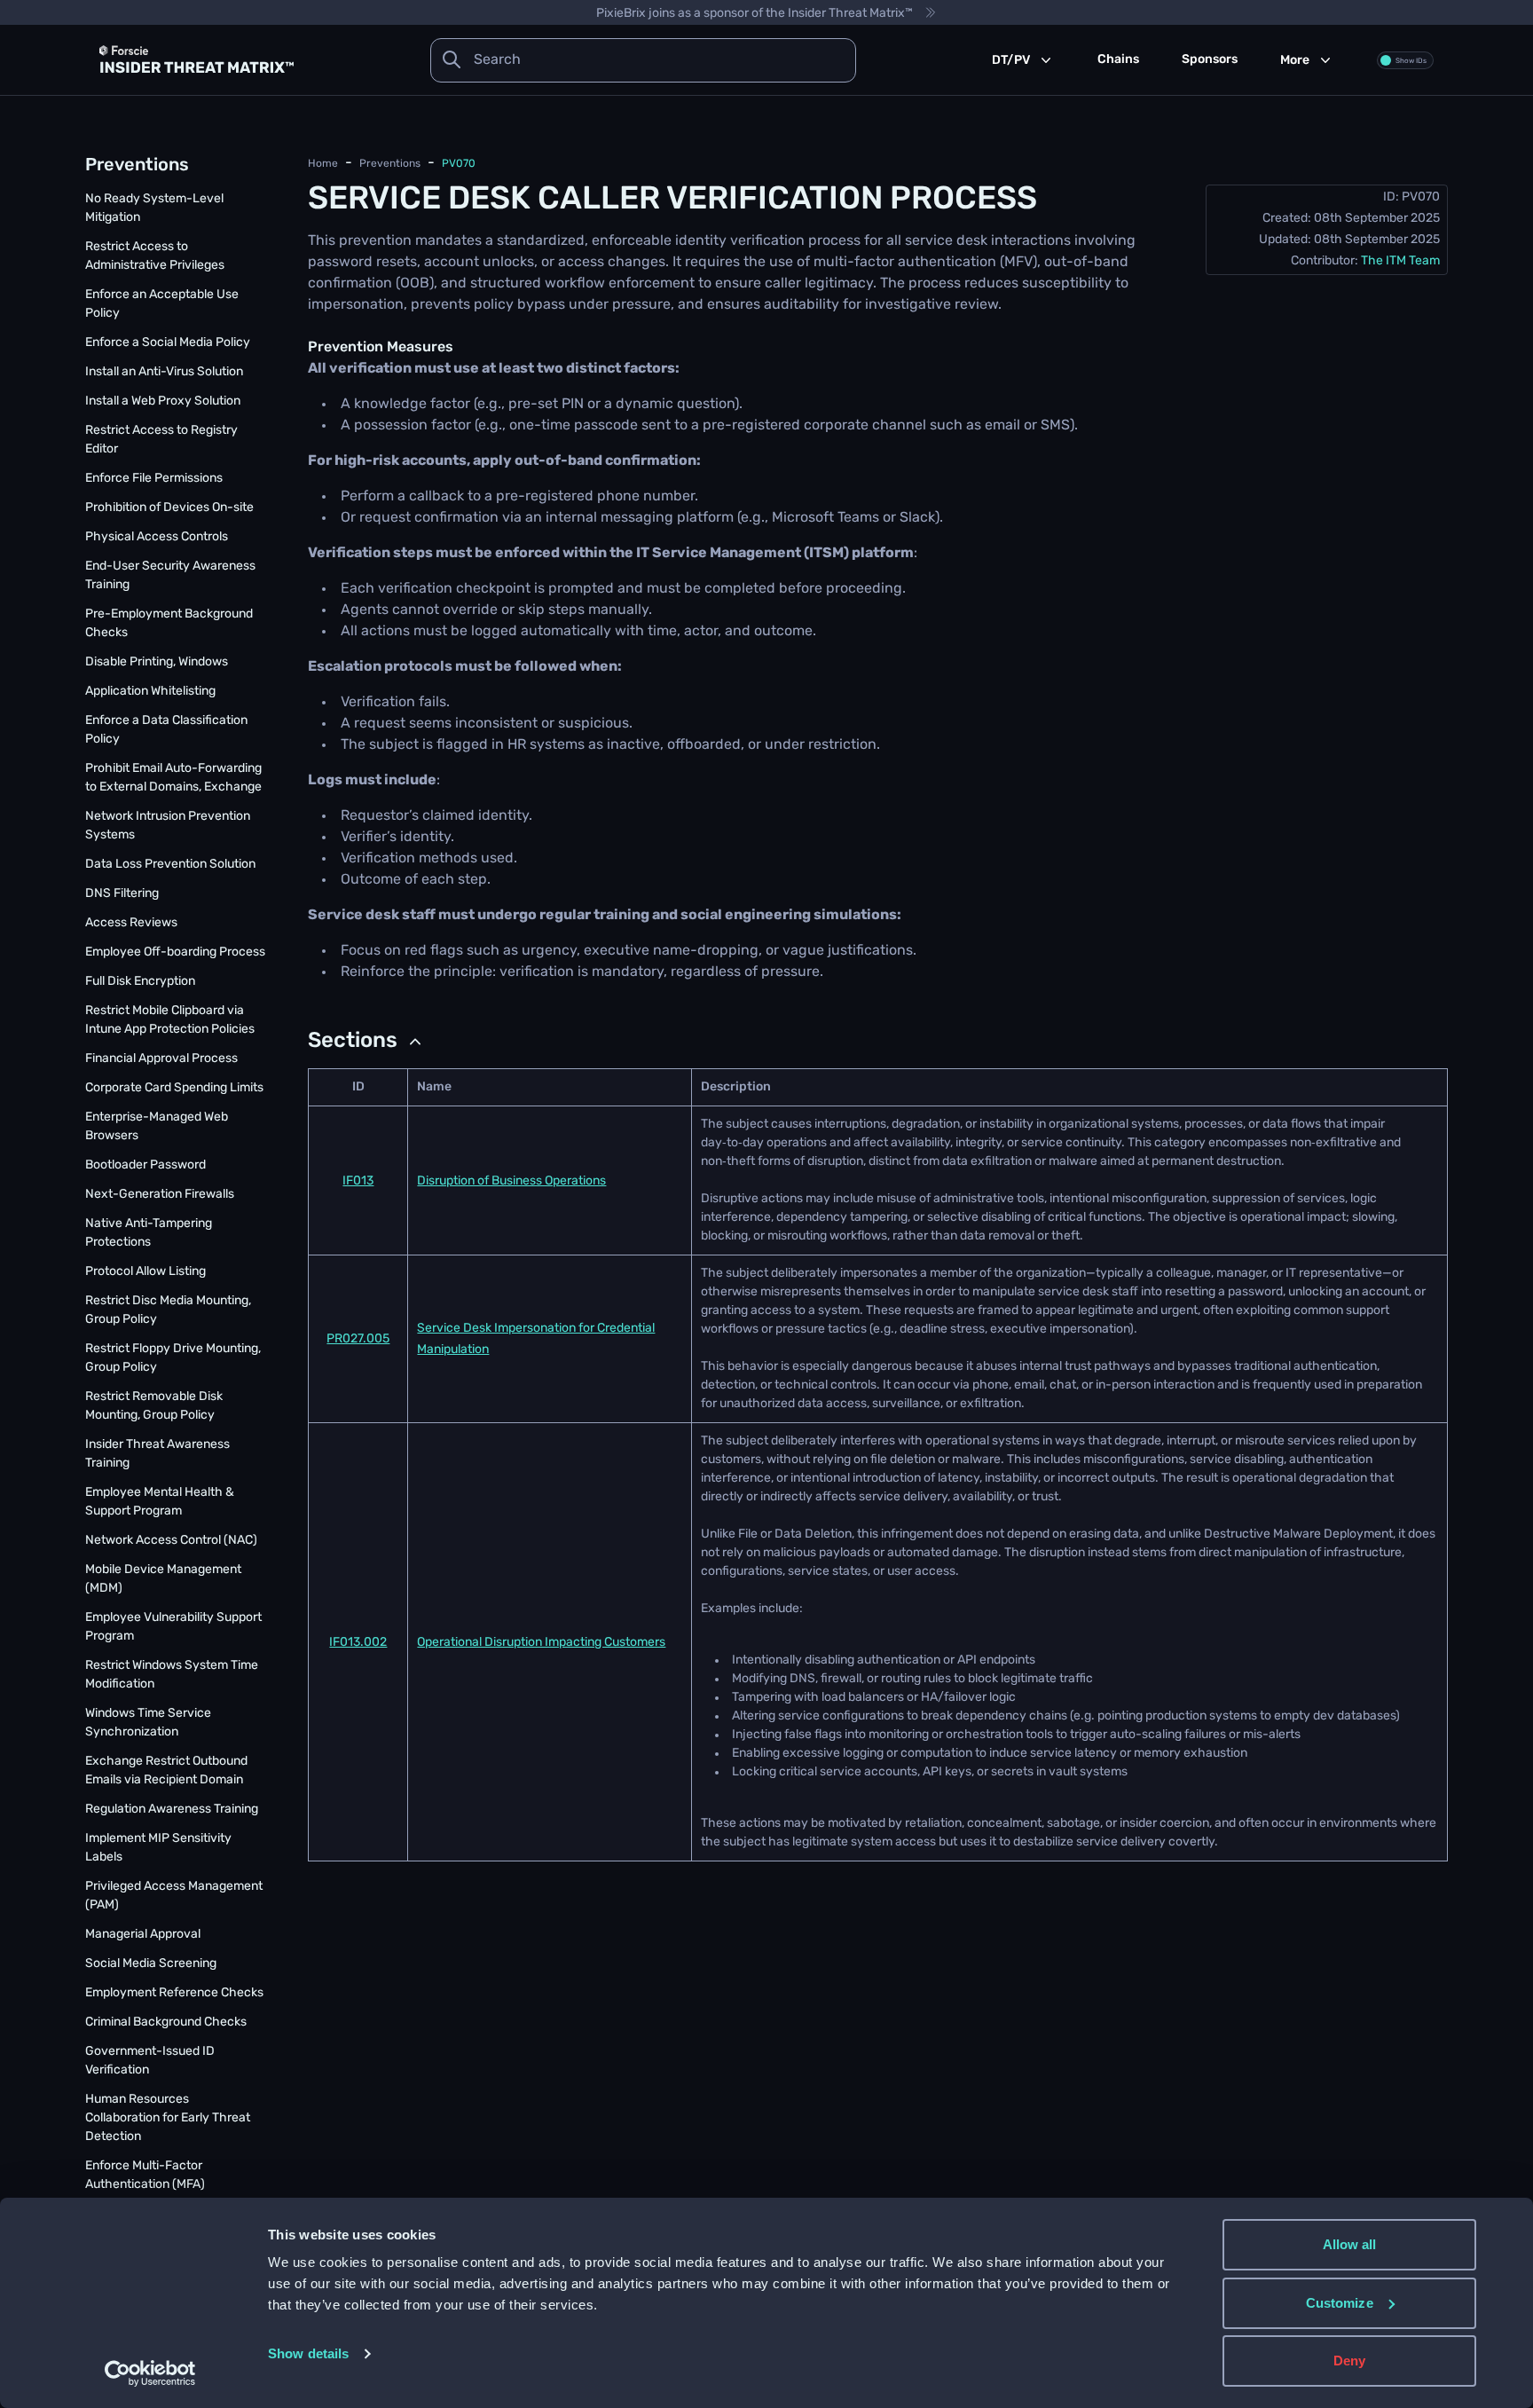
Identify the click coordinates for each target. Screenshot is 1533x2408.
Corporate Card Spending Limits (174, 1088)
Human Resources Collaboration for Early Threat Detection (168, 2118)
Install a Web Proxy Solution (163, 401)
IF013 (358, 1181)
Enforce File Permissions (154, 479)
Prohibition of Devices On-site (169, 508)
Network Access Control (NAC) (171, 1541)
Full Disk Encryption (140, 982)
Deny (1349, 2361)
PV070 (459, 164)
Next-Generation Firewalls (160, 1195)
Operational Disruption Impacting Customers (541, 1643)
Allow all (1350, 2244)
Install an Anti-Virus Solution (164, 372)
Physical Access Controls (157, 537)
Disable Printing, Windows (157, 662)
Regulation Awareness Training (172, 1810)
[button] (367, 1042)
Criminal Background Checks (166, 2022)
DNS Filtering (122, 894)
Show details (308, 2353)
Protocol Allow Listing (145, 1272)
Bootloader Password (145, 1165)
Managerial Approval (143, 1935)
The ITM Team (1400, 261)
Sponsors (1210, 60)
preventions (390, 164)
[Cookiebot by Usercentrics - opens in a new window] (150, 2373)
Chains (1118, 60)
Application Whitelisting (150, 692)
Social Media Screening (151, 1964)
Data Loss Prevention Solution (170, 865)
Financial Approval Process (161, 1059)
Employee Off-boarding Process (175, 952)
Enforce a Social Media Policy (168, 343)
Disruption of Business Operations (511, 1181)
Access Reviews (131, 923)
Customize (1340, 2303)
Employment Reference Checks (174, 1993)
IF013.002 (358, 1643)
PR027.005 (358, 1339)
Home (323, 164)
